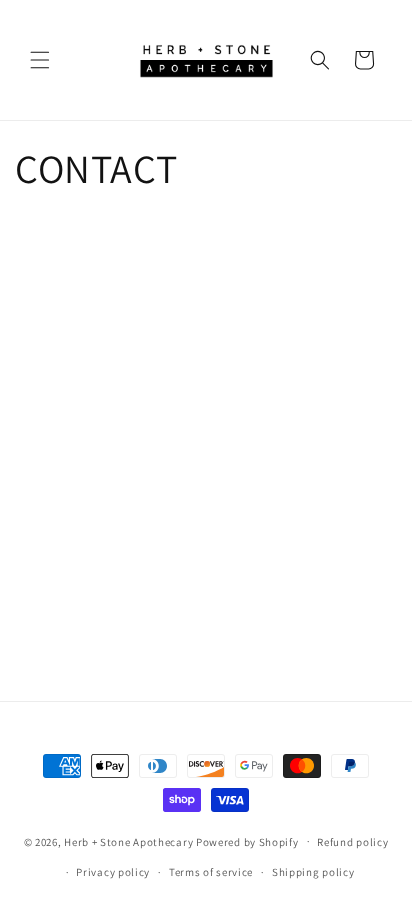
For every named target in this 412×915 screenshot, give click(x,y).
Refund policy (352, 842)
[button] (40, 60)
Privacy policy (113, 872)
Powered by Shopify (247, 841)
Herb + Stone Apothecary (128, 841)
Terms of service (211, 872)
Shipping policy (313, 872)
